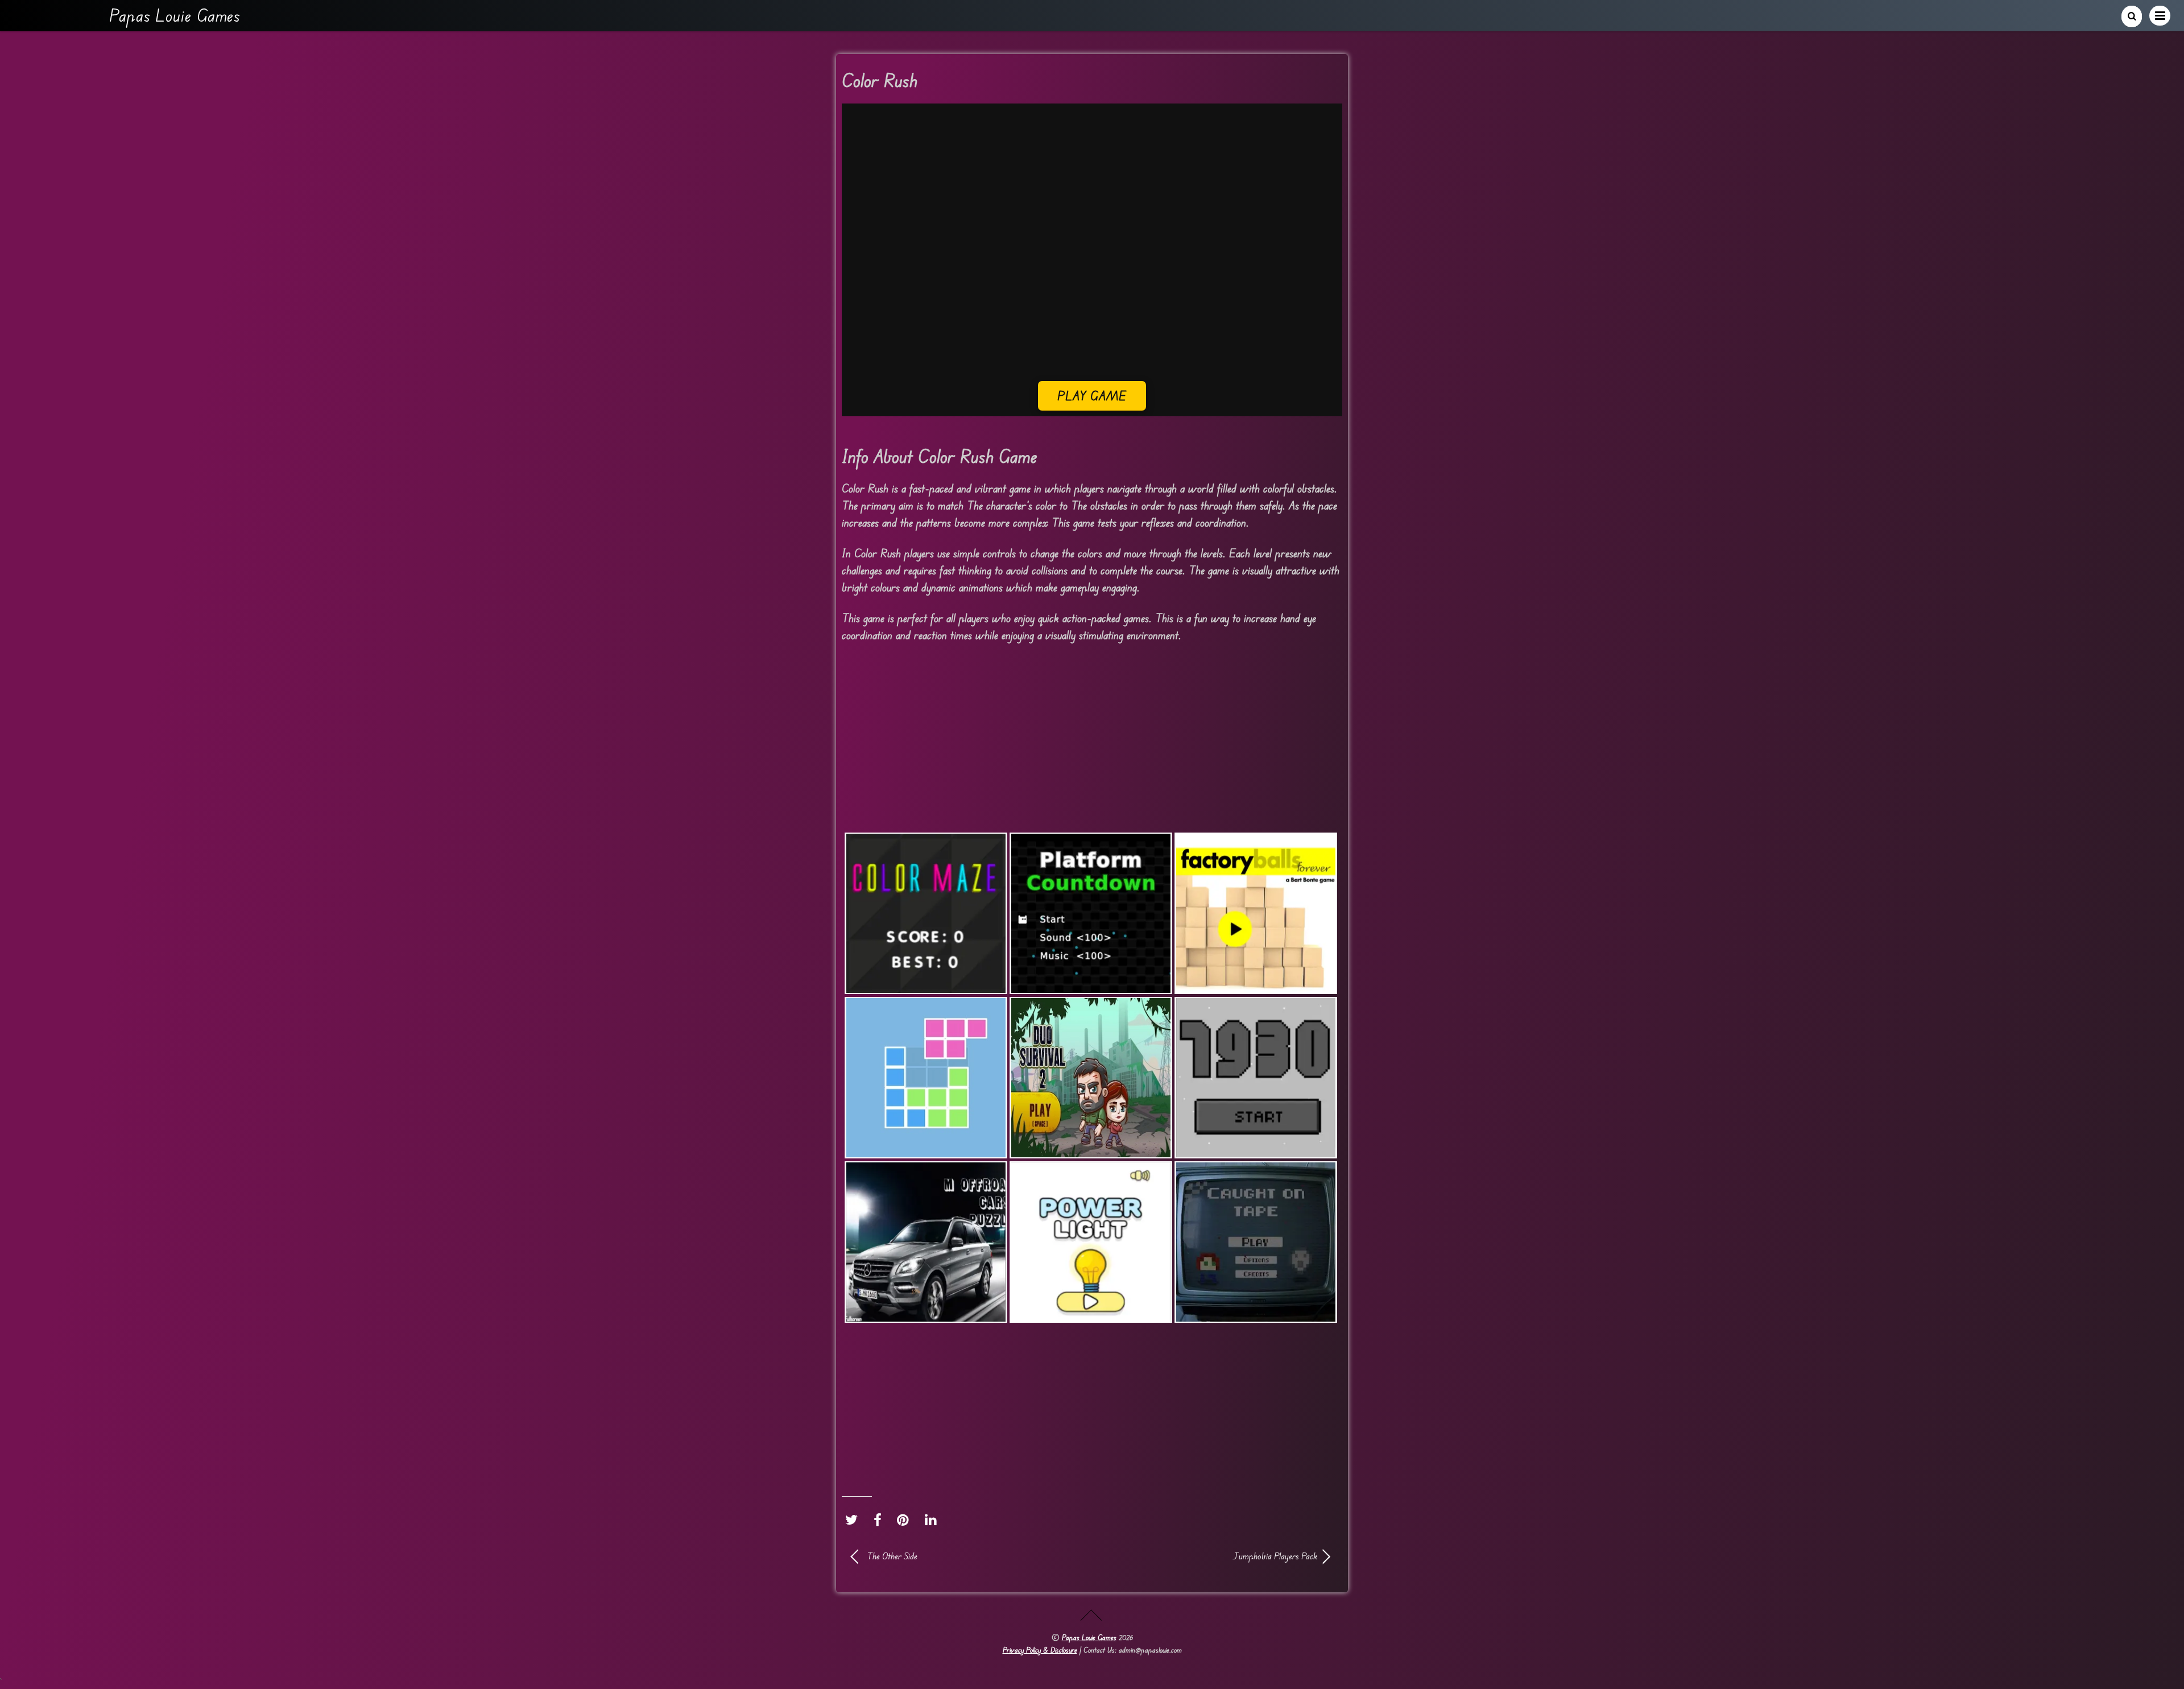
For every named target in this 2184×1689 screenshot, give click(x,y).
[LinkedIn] (934, 1520)
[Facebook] (880, 1520)
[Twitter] (854, 1520)
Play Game (1092, 396)
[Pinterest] (906, 1520)
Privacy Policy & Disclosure (1040, 1650)
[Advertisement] (1092, 301)
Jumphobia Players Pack (1211, 1556)
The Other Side (892, 1556)
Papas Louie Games (1089, 1637)
